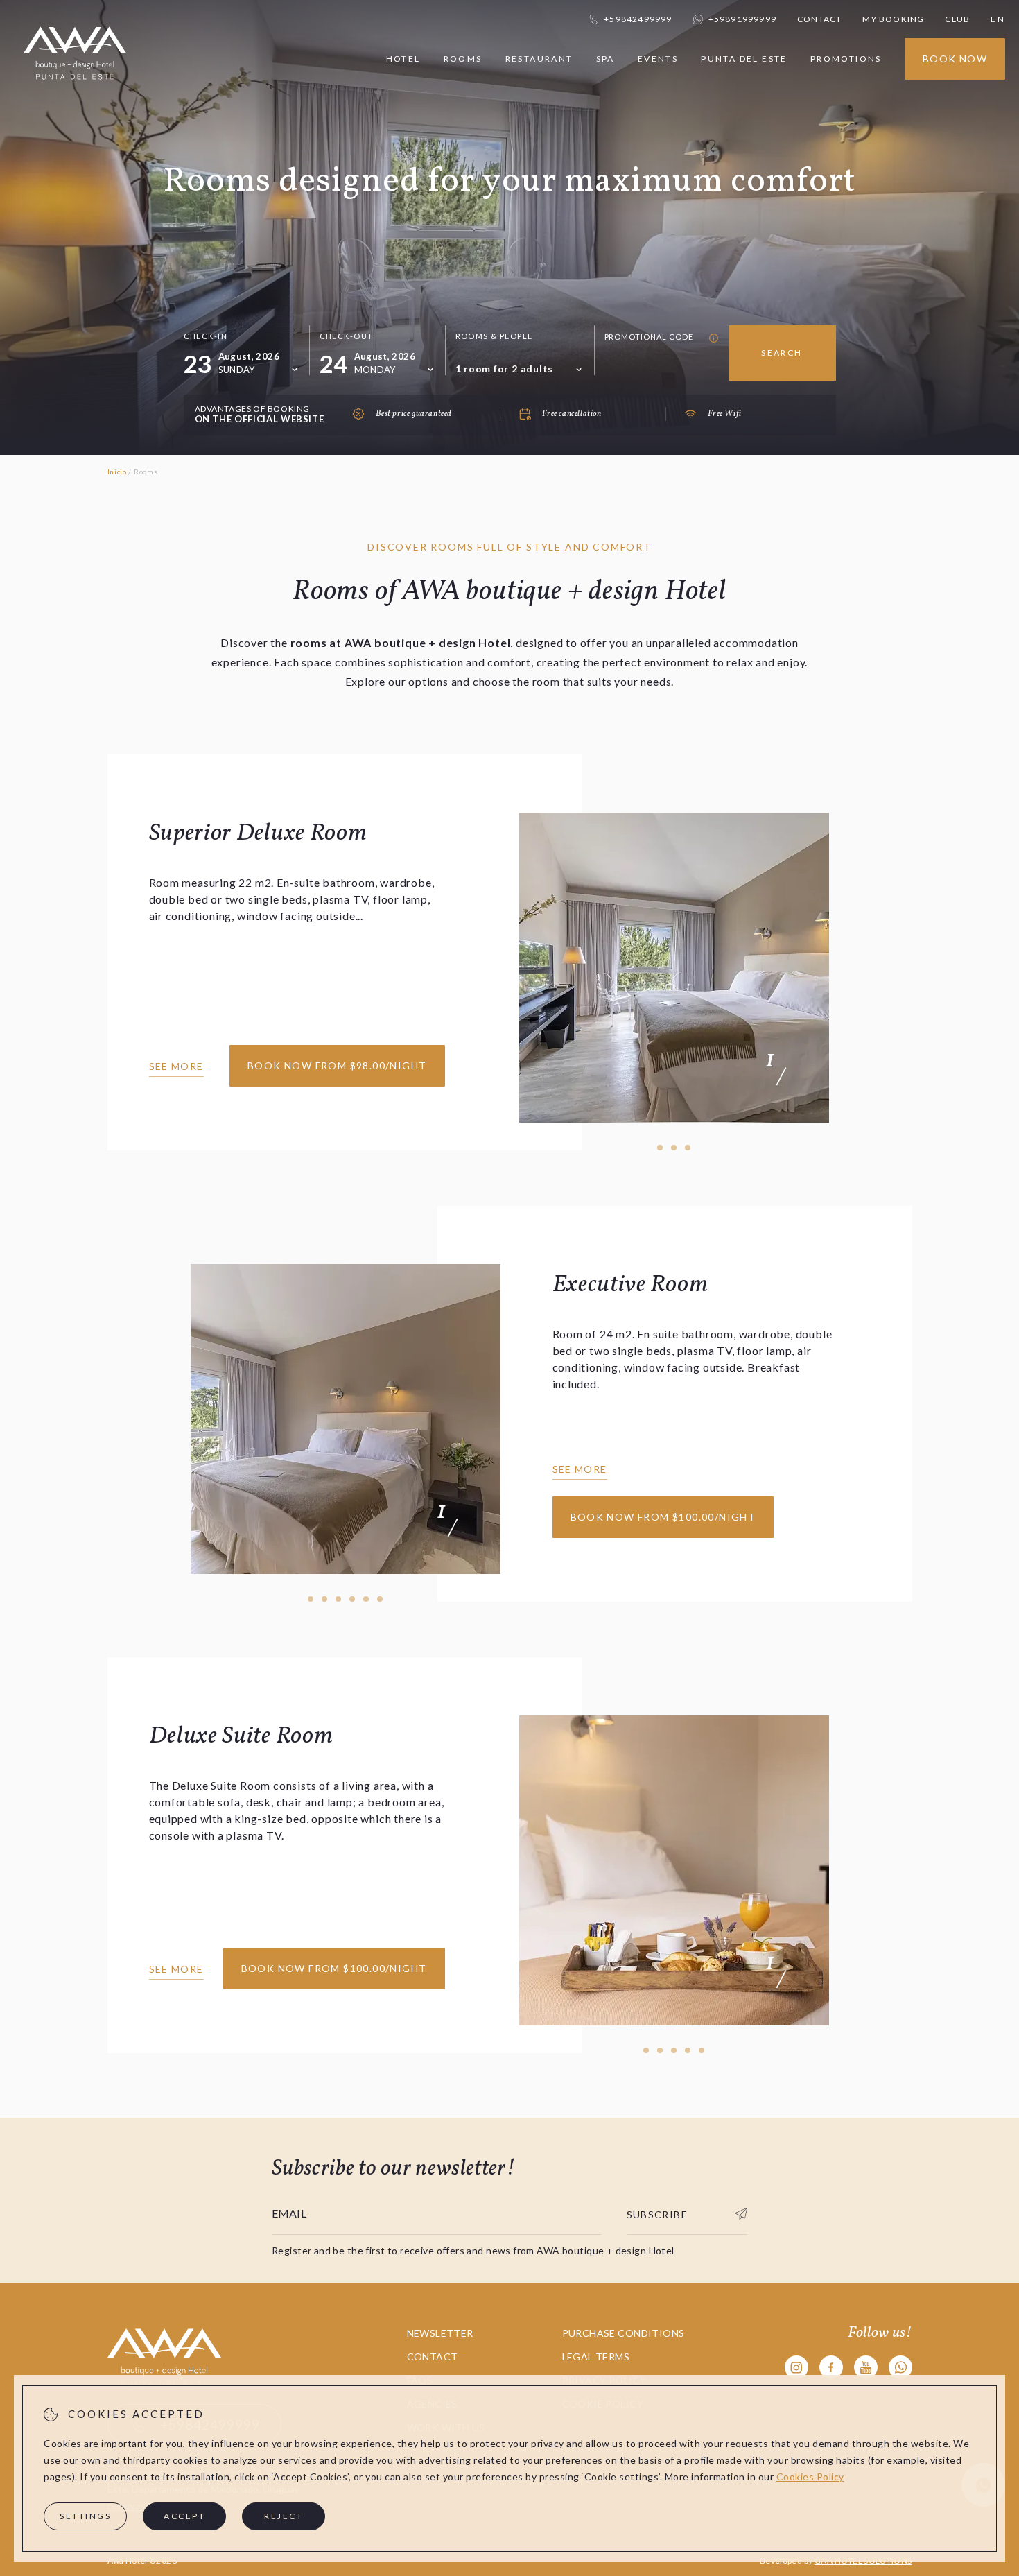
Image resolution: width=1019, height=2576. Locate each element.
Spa (606, 59)
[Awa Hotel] (75, 88)
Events (658, 59)
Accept (184, 2516)
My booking (893, 19)
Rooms (463, 59)
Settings (85, 2516)
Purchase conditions (624, 2333)
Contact (819, 19)
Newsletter (440, 2333)
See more (176, 1066)
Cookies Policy (810, 2476)
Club (957, 19)
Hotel (403, 59)
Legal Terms (596, 2357)
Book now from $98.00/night (337, 1065)
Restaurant (539, 59)
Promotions (846, 59)
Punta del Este (744, 59)
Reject (284, 2516)
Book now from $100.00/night (663, 1517)
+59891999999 (742, 19)
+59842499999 (638, 19)
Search (782, 353)
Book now (955, 59)
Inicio (117, 472)
